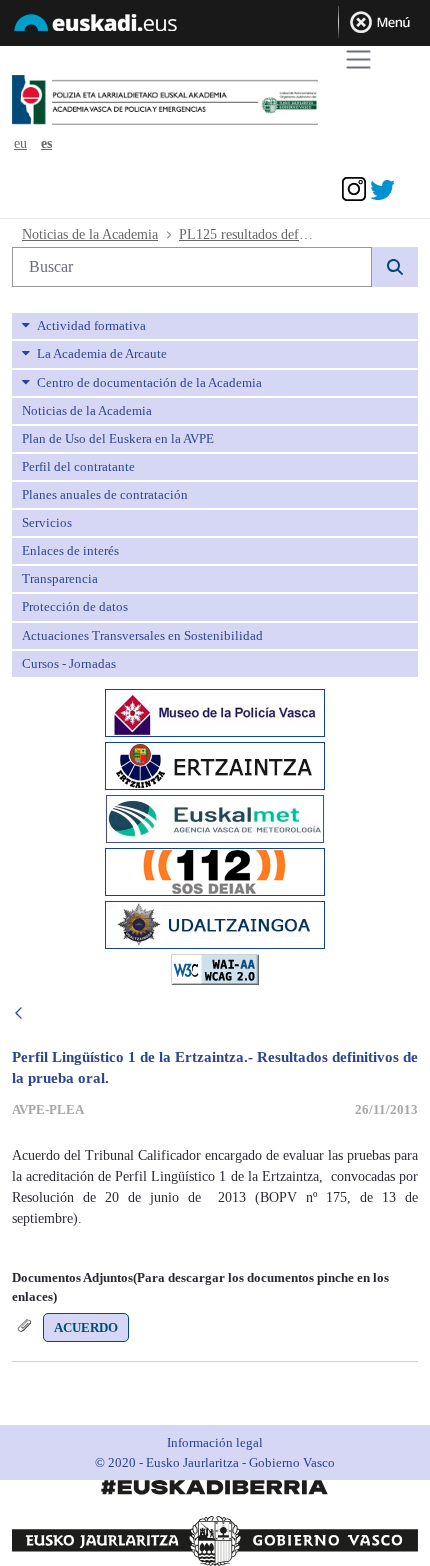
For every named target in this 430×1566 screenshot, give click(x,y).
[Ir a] (203, 101)
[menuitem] (215, 326)
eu (20, 143)
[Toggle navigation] (358, 59)
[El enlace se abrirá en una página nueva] (215, 710)
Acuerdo (86, 1327)
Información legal (215, 1442)
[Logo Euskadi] (215, 26)
